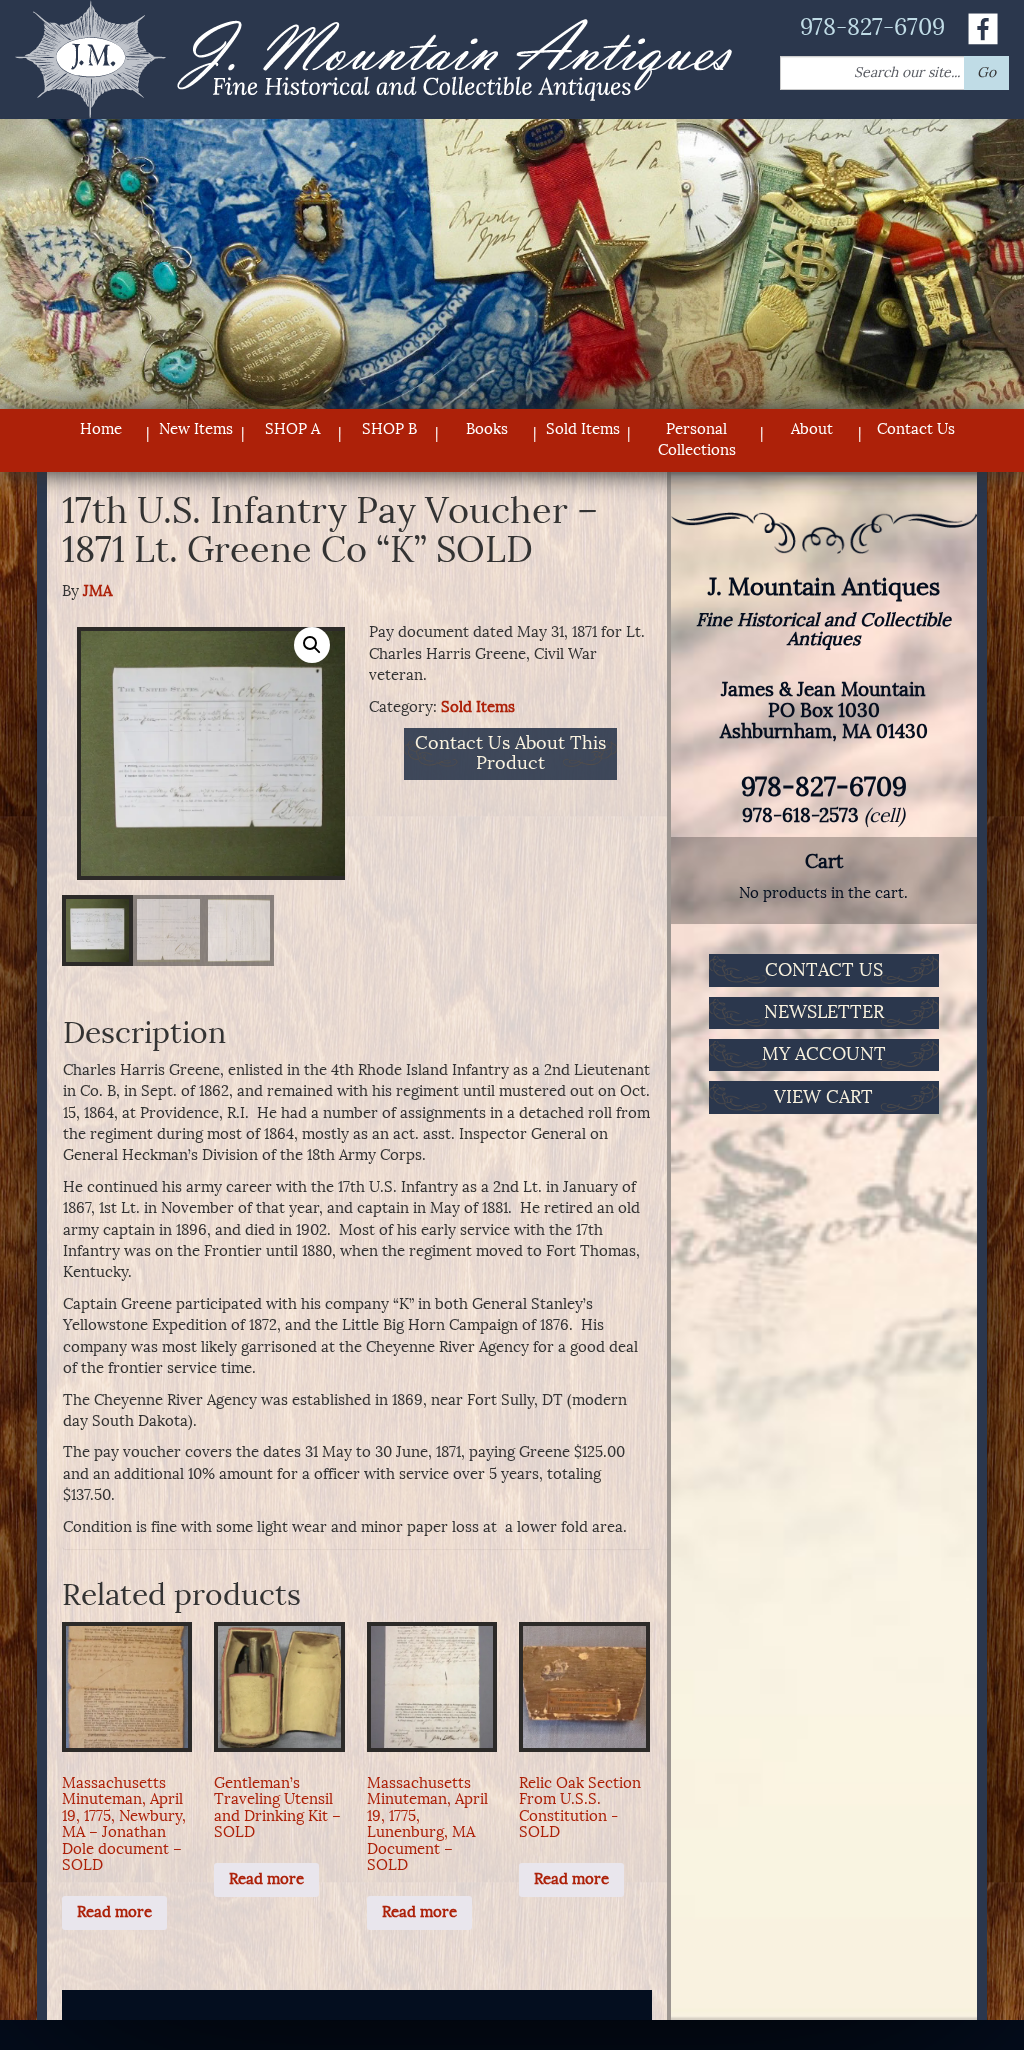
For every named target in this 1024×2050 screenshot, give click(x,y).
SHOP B (389, 429)
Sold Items (583, 429)
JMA (97, 591)
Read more (114, 1912)
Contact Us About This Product (510, 754)
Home (101, 429)
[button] (312, 645)
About (812, 429)
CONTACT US (824, 970)
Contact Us (916, 429)
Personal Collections (697, 439)
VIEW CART (823, 1097)
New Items (196, 429)
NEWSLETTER (824, 1012)
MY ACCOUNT (824, 1054)
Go (986, 72)
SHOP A (292, 429)
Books (487, 429)
